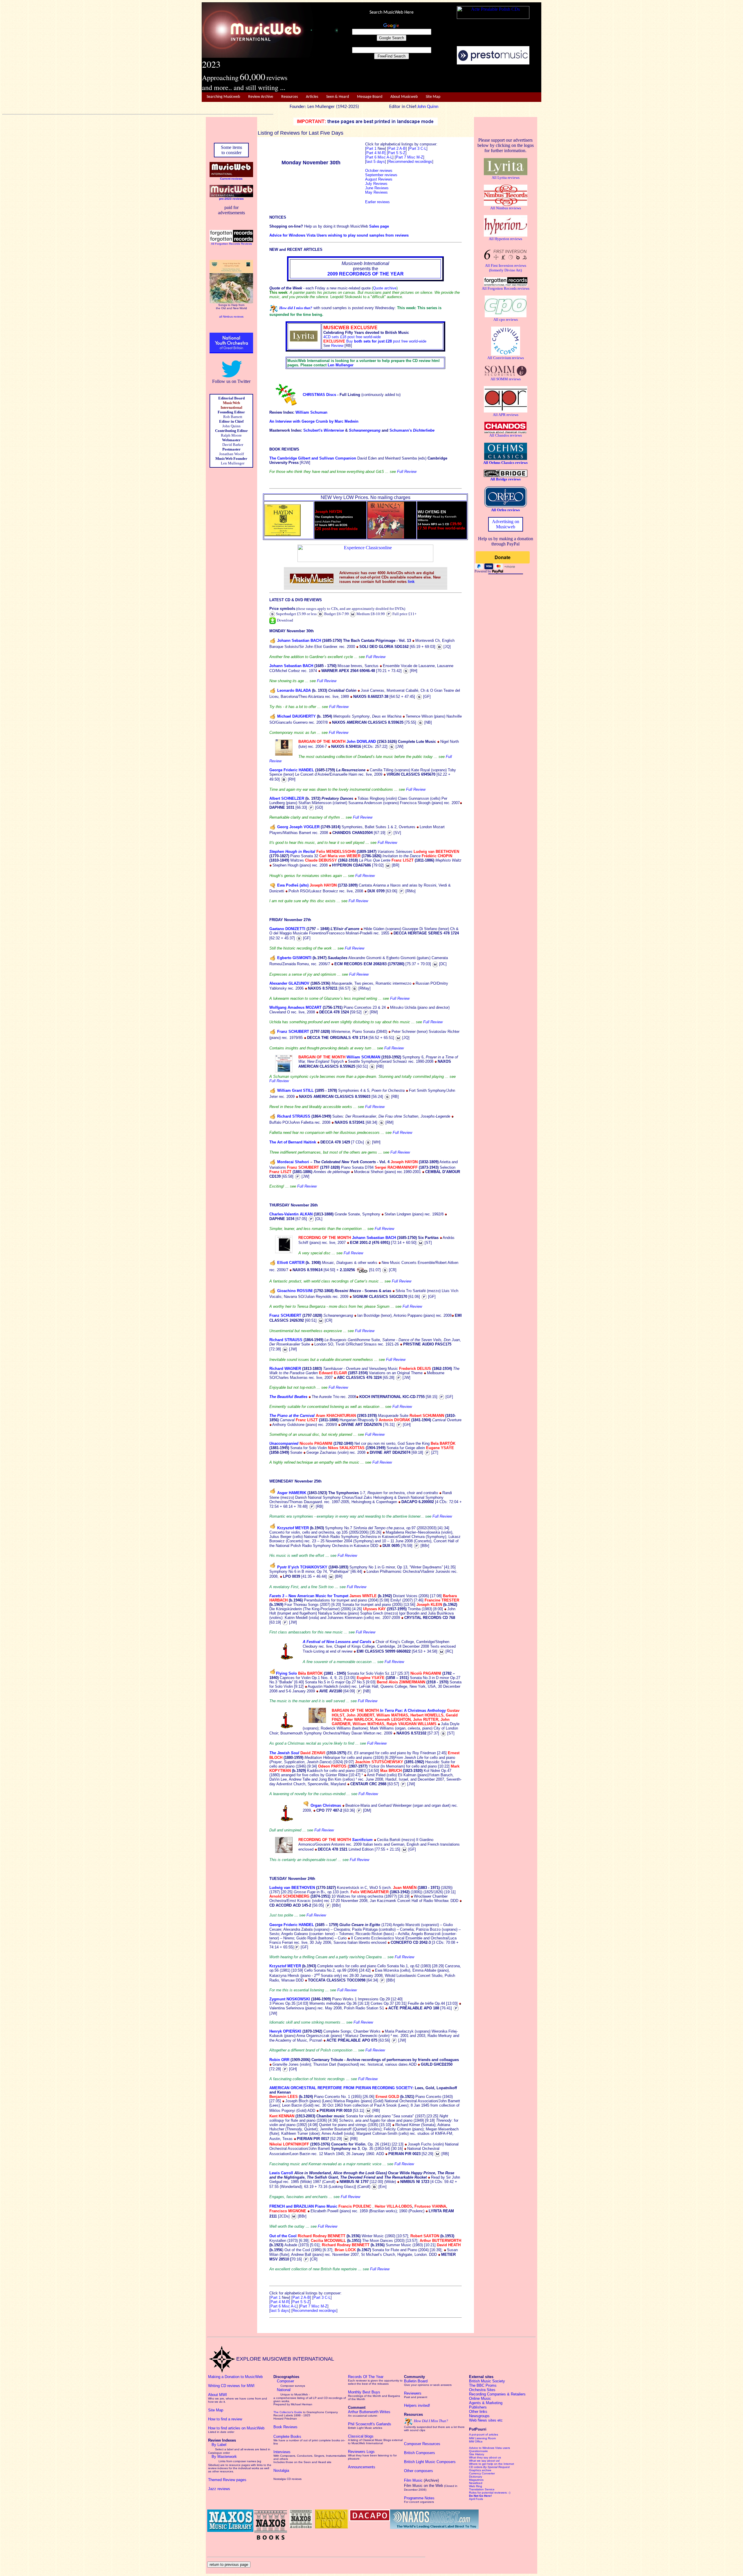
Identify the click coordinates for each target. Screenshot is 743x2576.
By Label (219, 2445)
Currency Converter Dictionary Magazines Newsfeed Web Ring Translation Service (482, 2481)
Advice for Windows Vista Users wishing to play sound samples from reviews (339, 235)
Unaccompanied (284, 1443)
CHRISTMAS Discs (319, 395)
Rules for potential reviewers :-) (490, 2493)
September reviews (381, 175)
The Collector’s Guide (288, 2412)
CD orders (489, 2467)
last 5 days (280, 2311)
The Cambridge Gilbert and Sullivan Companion (313, 458)
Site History (477, 2454)
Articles (312, 97)
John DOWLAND (361, 742)
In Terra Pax (391, 1711)
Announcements (362, 2467)
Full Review (407, 472)
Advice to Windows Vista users (489, 2448)
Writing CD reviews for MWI (231, 2386)
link (411, 582)
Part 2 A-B (397, 148)
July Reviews (376, 184)
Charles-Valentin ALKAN (291, 1214)
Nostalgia (281, 2470)
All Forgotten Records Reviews (231, 244)
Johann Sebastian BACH (299, 641)
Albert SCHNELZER (287, 798)
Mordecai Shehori (293, 1162)
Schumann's (412, 430)
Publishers (478, 2407)
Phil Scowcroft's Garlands (370, 2424)
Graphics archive (480, 2470)
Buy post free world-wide (386, 341)
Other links (478, 2412)
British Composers (420, 2453)
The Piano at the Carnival (292, 1416)
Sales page (379, 226)
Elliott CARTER (291, 1263)
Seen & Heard (338, 97)
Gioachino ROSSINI (295, 1291)
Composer (285, 2381)
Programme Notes (419, 2498)
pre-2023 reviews (231, 199)
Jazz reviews (219, 2489)
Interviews (282, 2452)
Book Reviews (285, 2427)
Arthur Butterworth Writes (369, 2412)
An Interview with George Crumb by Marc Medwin (314, 421)
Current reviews (231, 179)
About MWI (218, 2395)
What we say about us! (484, 2461)
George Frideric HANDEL (292, 770)
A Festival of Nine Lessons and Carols (337, 1642)
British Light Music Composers (430, 2462)
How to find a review (225, 2419)
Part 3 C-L (418, 148)
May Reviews (376, 192)
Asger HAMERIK (292, 1493)
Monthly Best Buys (364, 2392)
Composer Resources (422, 2444)
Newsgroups (479, 2416)
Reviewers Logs (361, 2452)
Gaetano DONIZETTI (287, 929)
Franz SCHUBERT (293, 1032)
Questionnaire (478, 2451)
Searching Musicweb (223, 97)
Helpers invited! (417, 2405)
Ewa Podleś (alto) (293, 885)
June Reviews (377, 188)
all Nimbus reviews (231, 317)
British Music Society (487, 2381)
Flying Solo (286, 1673)
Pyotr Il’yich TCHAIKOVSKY (302, 1567)
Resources (290, 97)
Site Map (433, 97)
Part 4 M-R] (376, 153)
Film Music (413, 2480)
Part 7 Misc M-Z (410, 157)
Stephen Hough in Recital (293, 852)
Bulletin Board (416, 2381)
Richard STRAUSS (294, 1116)
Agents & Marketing (486, 2403)
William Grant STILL (295, 1090)
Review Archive (261, 97)
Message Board (370, 97)
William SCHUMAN (363, 1057)
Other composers (419, 2471)
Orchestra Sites (482, 2390)
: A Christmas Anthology (424, 1711)
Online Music (480, 2398)
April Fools (476, 2499)
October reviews (379, 171)
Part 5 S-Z (397, 153)
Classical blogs (361, 2436)
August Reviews (379, 179)
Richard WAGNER (285, 1369)
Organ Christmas (326, 1805)
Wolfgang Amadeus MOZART (295, 1007)
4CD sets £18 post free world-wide (352, 337)
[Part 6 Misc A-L (379, 157)
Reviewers (413, 2393)
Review (337, 346)
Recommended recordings (314, 2311)
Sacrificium (362, 1840)
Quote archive (385, 288)
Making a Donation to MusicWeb (235, 2377)
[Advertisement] (440, 79)
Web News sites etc (486, 2420)
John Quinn (428, 107)
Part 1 (372, 148)
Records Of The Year (366, 2377)
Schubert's (324, 430)
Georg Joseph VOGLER (298, 827)
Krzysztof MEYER (293, 1528)
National (284, 2390)
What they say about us (485, 2457)
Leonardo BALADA (294, 690)
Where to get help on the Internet (492, 2464)
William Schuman (311, 412)
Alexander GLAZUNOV (289, 983)
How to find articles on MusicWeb (236, 2428)
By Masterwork (224, 2457)
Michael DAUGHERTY (296, 716)
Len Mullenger (341, 365)
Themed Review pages (227, 2480)
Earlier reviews (377, 202)
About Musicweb (404, 97)
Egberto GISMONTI (294, 958)
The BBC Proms (483, 2385)
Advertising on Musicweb (506, 524)
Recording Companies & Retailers (497, 2394)
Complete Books (287, 2437)
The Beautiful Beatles (288, 1397)
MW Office (476, 2441)
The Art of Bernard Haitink (293, 1142)
